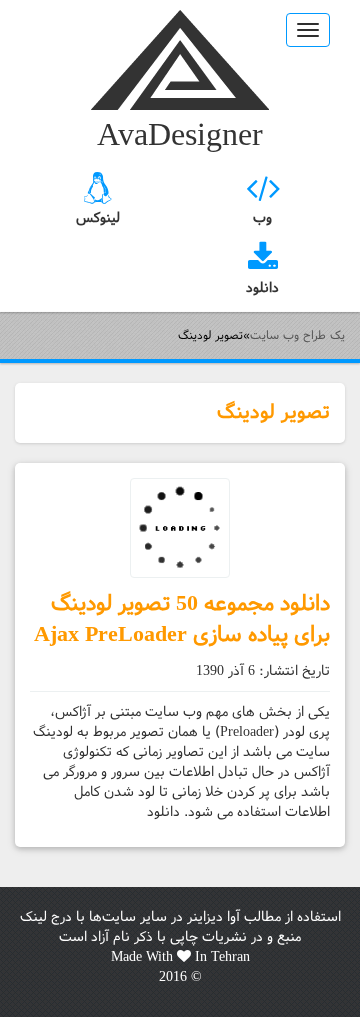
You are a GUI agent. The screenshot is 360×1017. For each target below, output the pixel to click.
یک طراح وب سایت (180, 60)
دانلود (262, 288)
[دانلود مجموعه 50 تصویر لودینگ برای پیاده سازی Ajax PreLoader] (180, 528)
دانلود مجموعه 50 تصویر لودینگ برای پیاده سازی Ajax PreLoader (182, 619)
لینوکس (98, 218)
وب (262, 218)
